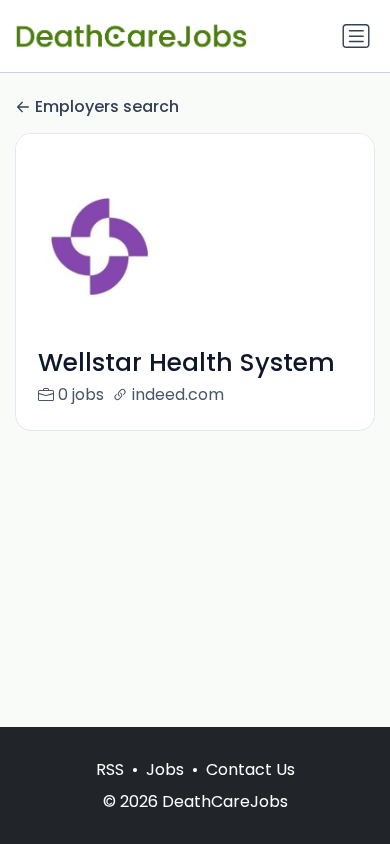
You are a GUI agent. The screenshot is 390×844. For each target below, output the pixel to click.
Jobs (165, 769)
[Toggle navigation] (356, 36)
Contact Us (250, 769)
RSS (110, 769)
